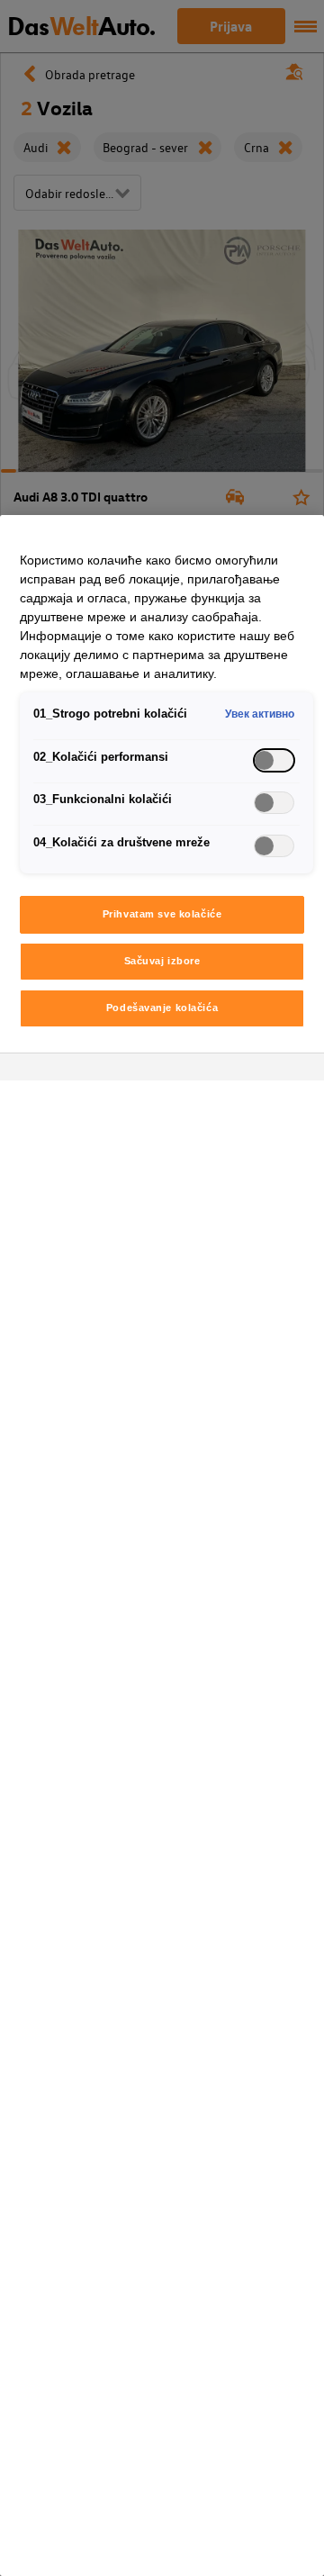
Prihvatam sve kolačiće (162, 914)
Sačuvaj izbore (162, 961)
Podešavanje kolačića (162, 1008)
